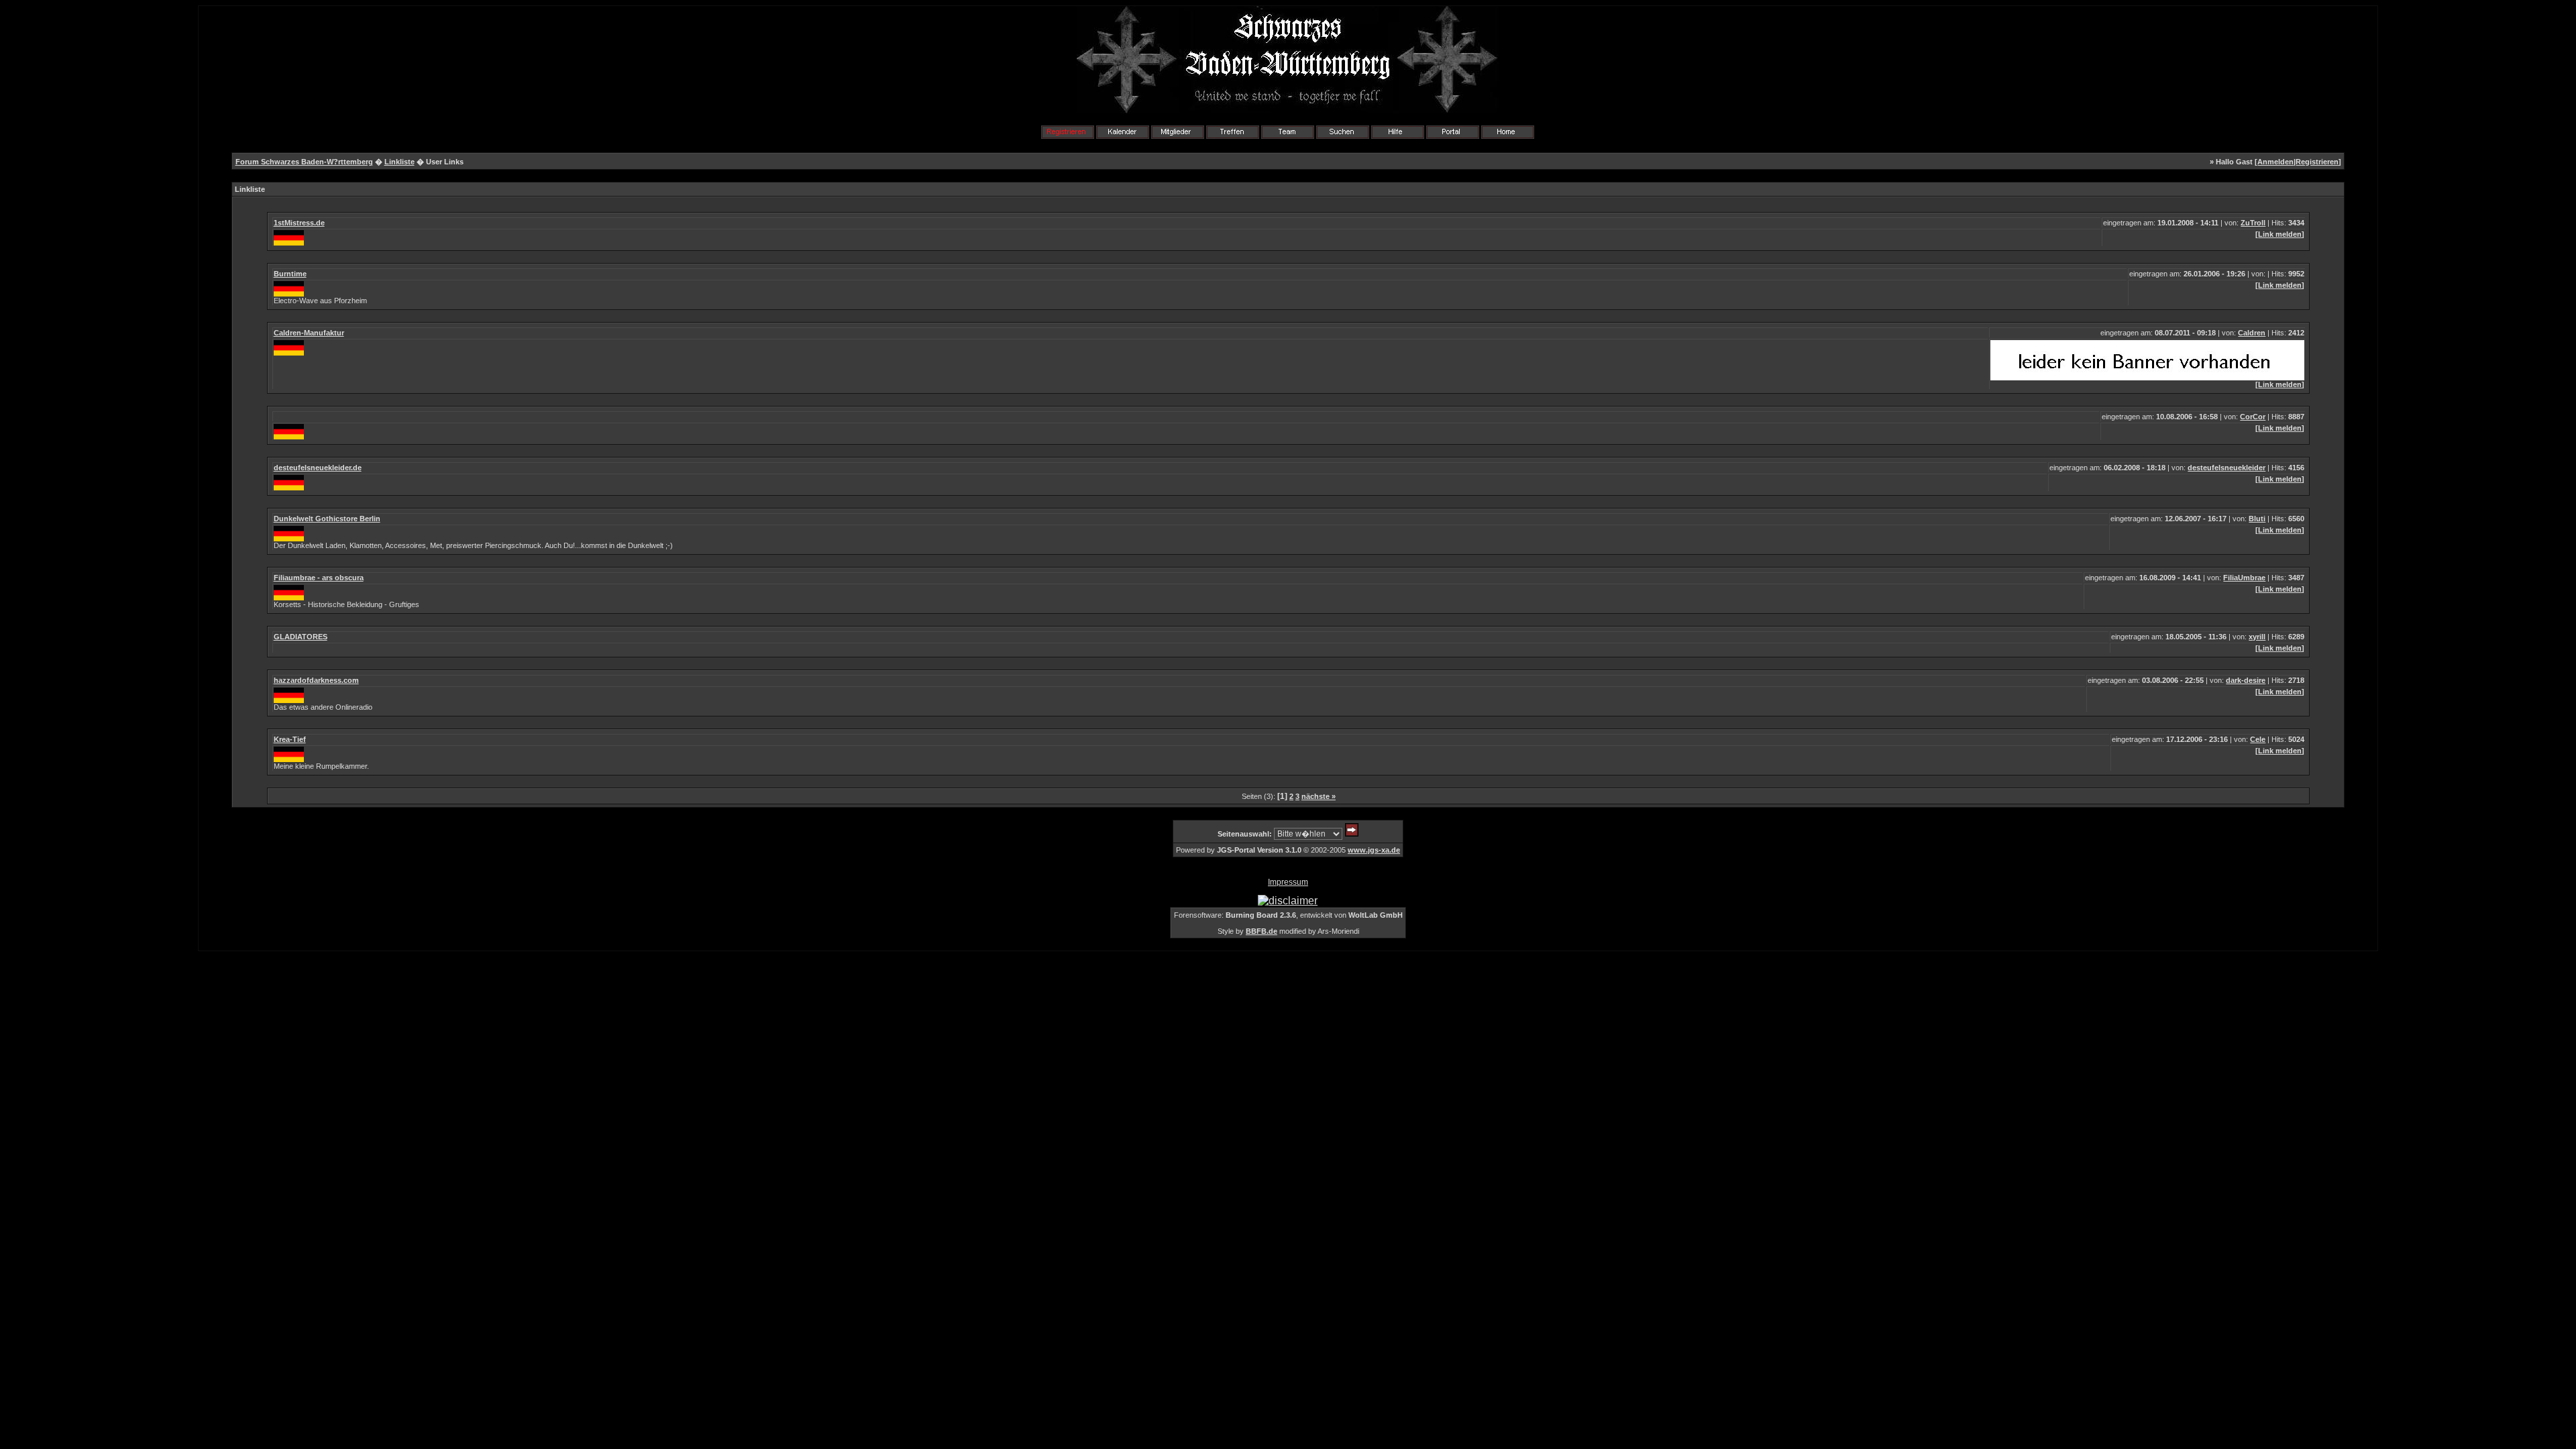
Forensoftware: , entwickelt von (1288, 915)
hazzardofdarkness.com (316, 680)
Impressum (1288, 882)
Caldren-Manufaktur (309, 333)
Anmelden (2275, 162)
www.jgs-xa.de (1374, 850)
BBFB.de (1262, 931)
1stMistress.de (299, 223)
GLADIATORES (301, 637)
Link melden (2280, 234)
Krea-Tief (290, 739)
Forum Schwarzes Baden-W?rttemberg (304, 162)
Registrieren (2317, 162)
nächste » (1319, 796)
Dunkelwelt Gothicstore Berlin (327, 519)
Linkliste (399, 162)
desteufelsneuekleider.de (318, 468)
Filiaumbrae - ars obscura (319, 578)
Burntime (290, 274)
